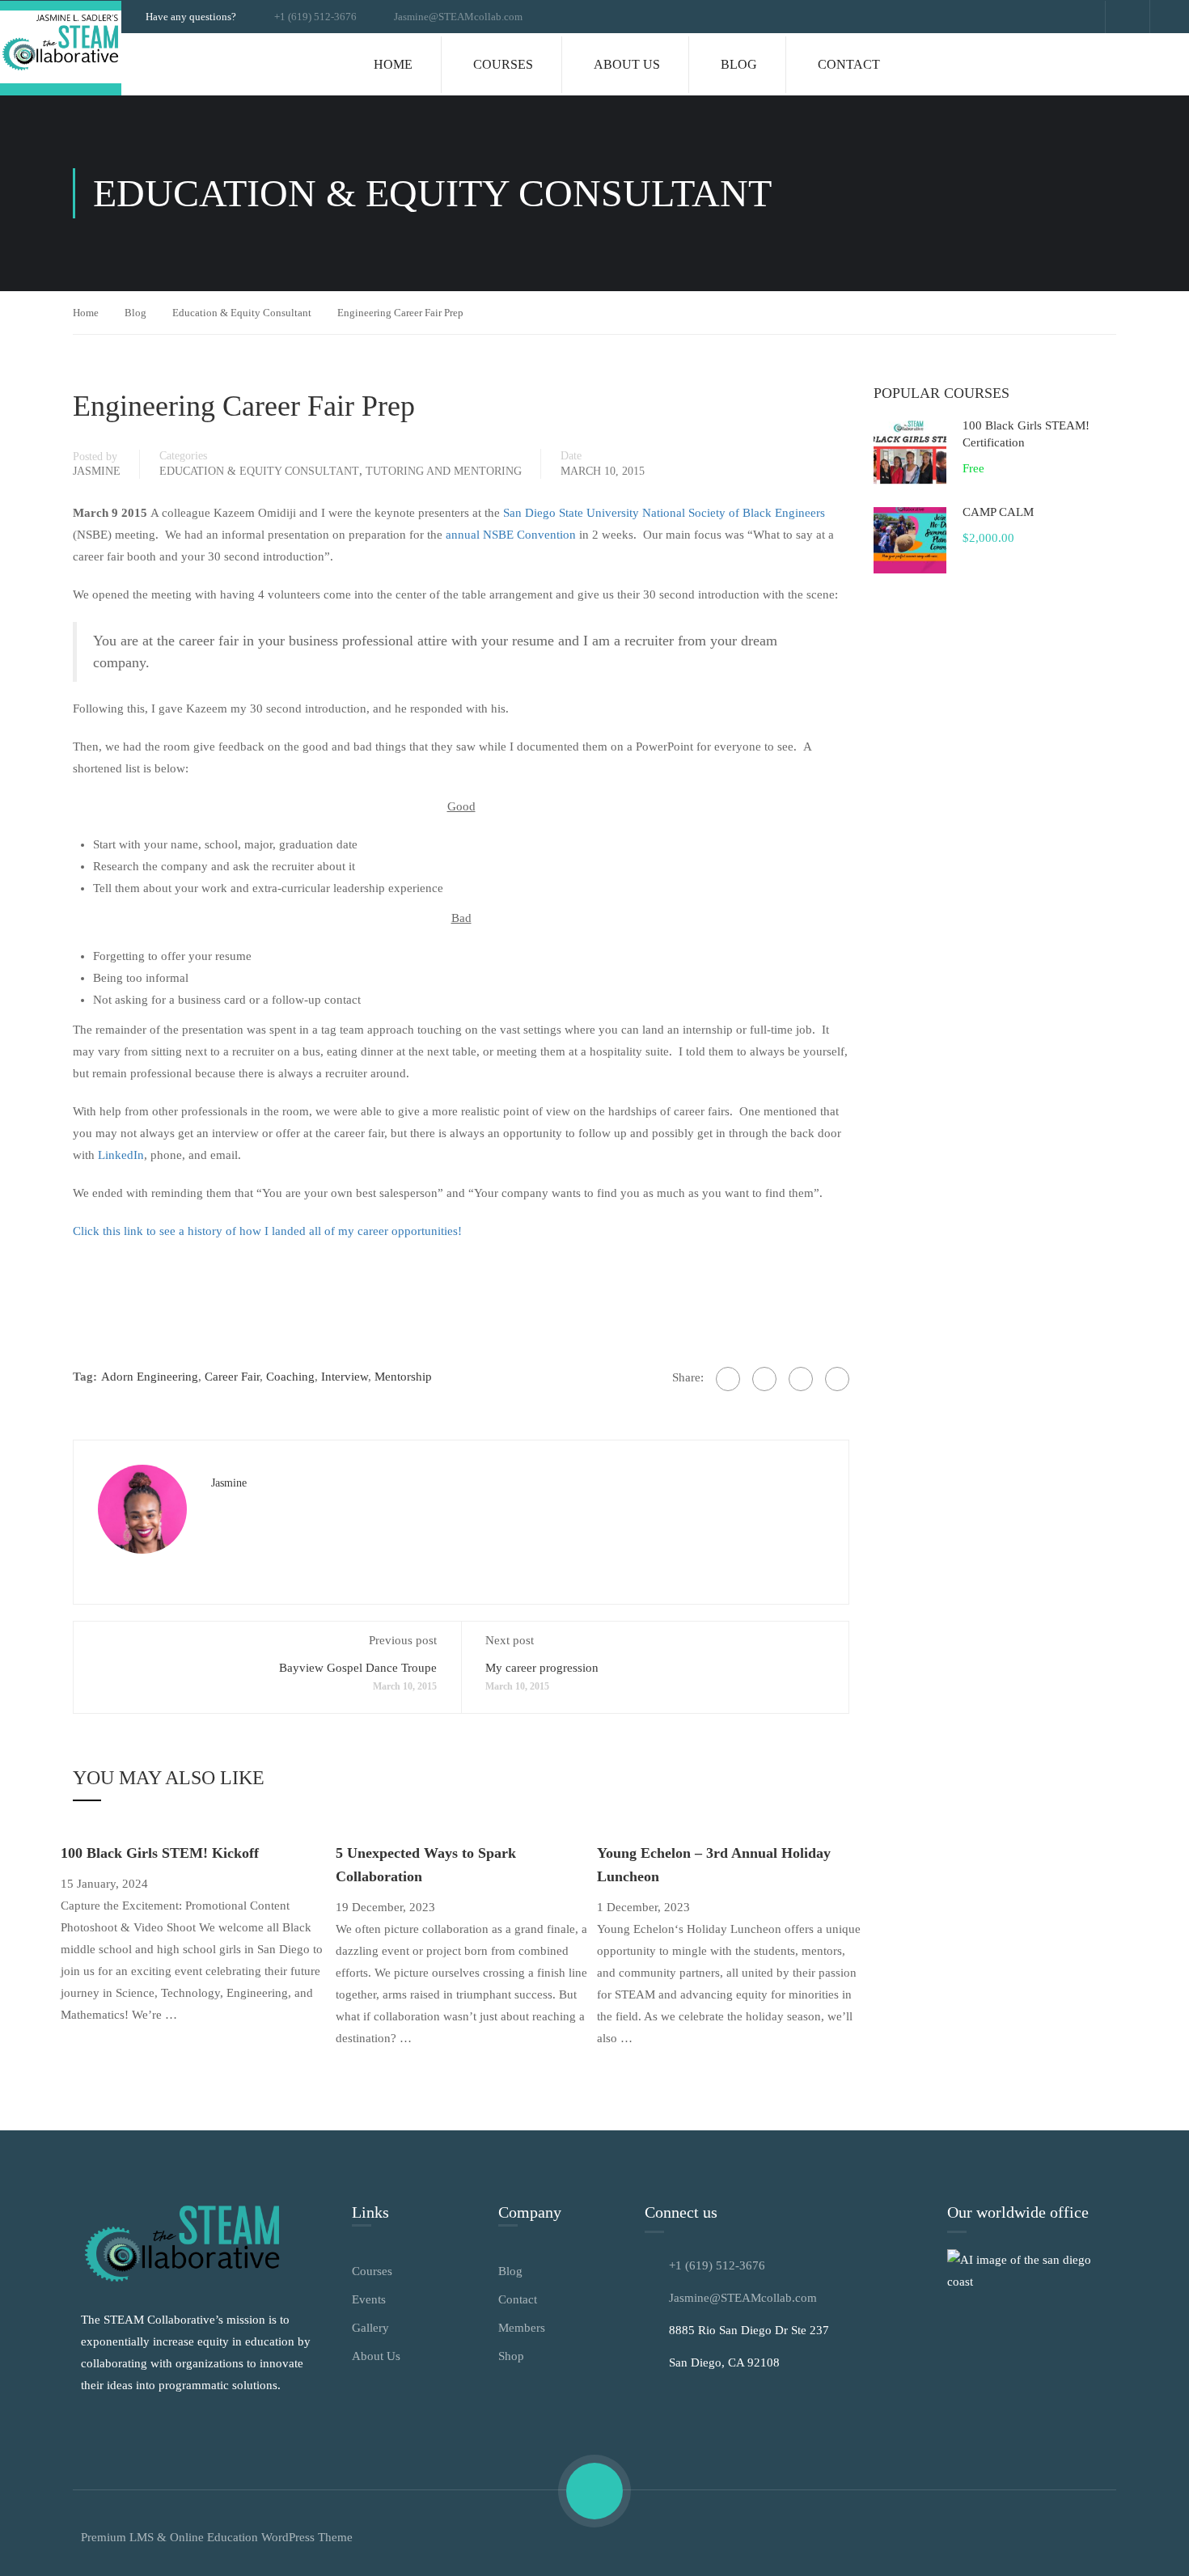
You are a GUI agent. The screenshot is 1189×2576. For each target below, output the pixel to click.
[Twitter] (764, 1379)
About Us (627, 64)
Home (393, 64)
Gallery (370, 2328)
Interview (345, 1377)
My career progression (542, 1668)
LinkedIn (121, 1155)
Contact (849, 64)
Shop (511, 2356)
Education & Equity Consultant (242, 313)
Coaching (290, 1377)
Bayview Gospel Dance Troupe (358, 1668)
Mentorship (403, 1377)
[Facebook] (728, 1379)
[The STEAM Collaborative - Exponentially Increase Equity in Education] (61, 48)
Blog (739, 64)
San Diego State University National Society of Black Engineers (664, 513)
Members (522, 2328)
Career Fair (232, 1377)
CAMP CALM (998, 512)
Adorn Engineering (150, 1377)
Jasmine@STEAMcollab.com (458, 17)
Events (369, 2299)
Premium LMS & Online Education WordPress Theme (217, 2537)
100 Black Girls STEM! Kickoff (160, 1853)
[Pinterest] (801, 1379)
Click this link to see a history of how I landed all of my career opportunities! (267, 1231)
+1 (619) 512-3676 (315, 17)
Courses (503, 64)
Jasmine (97, 471)
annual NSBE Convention (511, 535)
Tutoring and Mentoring (444, 471)
